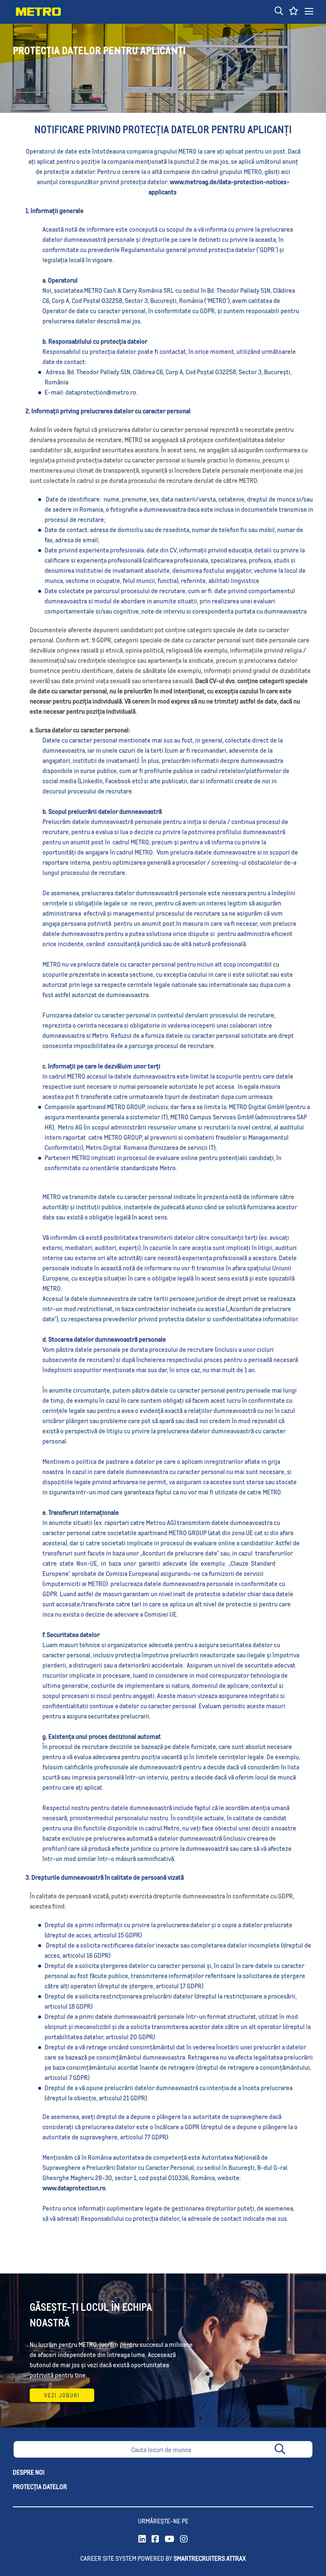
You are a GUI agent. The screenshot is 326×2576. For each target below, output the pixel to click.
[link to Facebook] (155, 2539)
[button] (279, 11)
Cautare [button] (297, 2451)
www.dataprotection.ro (74, 2188)
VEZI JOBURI (62, 2395)
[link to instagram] (184, 2539)
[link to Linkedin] (142, 2539)
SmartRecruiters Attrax (210, 2558)
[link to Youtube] (170, 2539)
